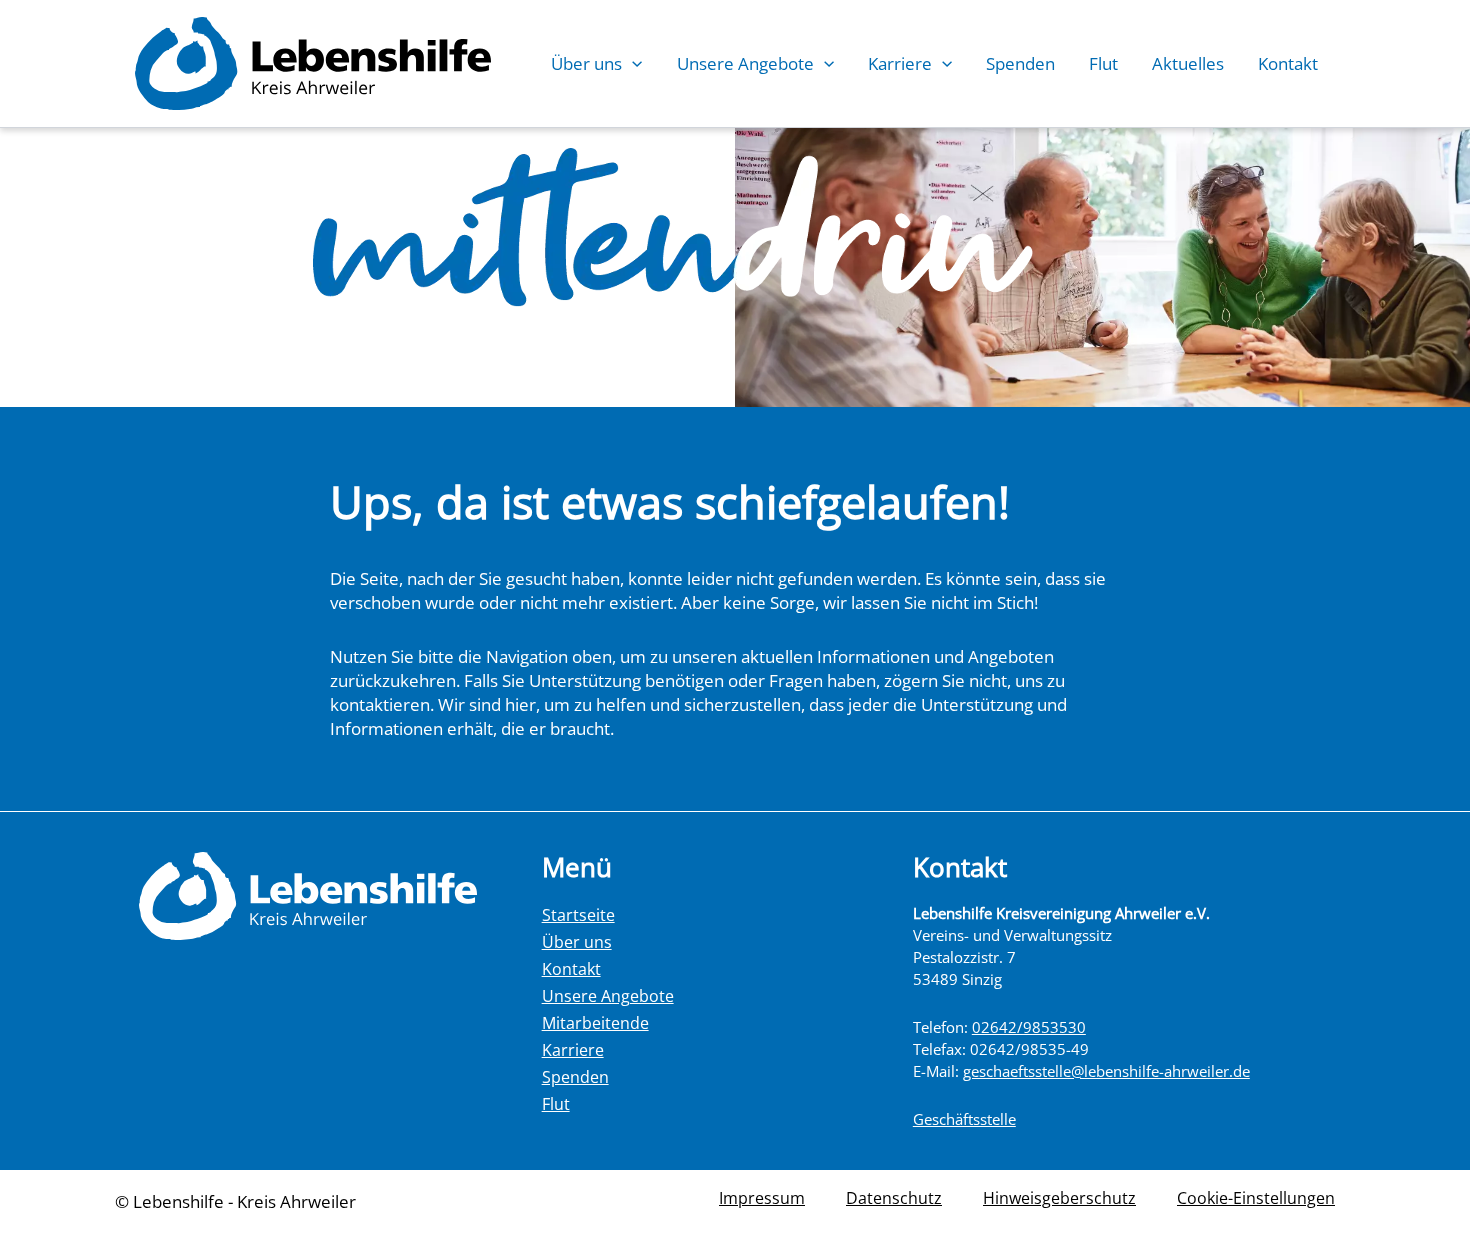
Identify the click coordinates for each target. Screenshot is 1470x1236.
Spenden (1020, 63)
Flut (1103, 63)
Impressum (762, 1198)
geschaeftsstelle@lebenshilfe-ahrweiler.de (1106, 1071)
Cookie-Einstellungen (1256, 1198)
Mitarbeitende (595, 1023)
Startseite (578, 915)
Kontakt (1288, 63)
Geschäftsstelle (964, 1119)
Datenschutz (894, 1198)
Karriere (900, 63)
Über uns (586, 63)
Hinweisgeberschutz (1059, 1198)
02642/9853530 (1029, 1027)
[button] (632, 64)
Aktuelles (1188, 63)
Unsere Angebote (745, 63)
